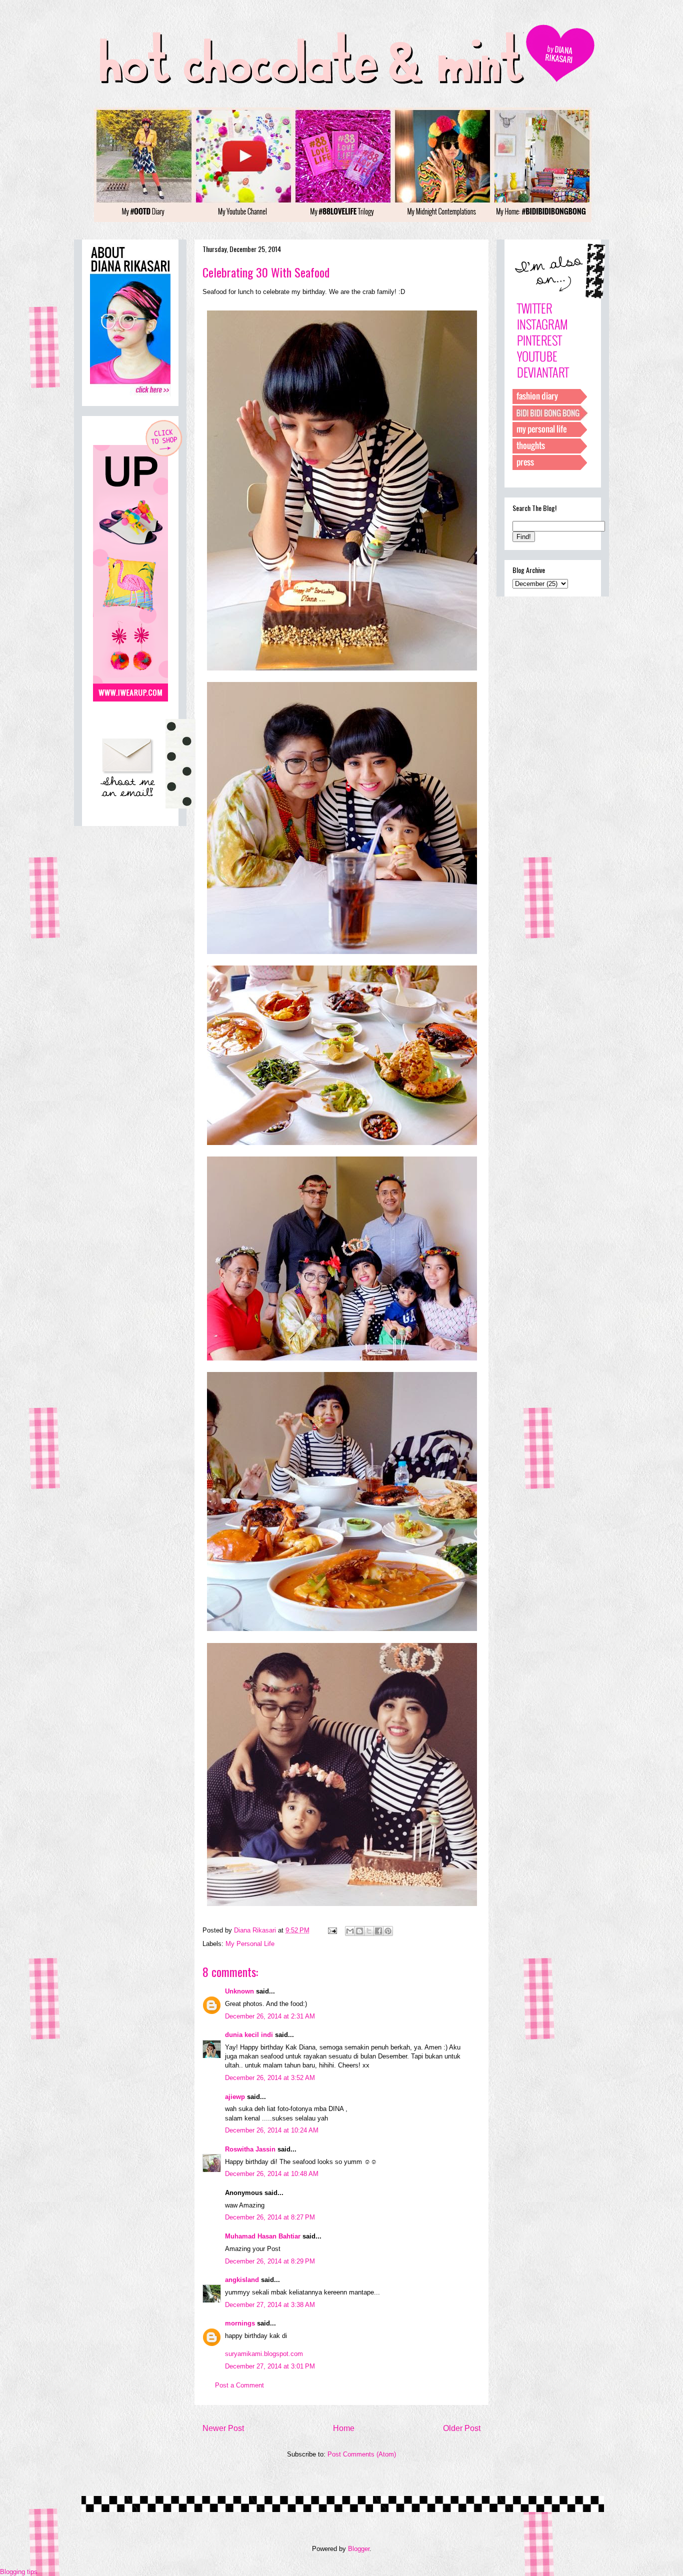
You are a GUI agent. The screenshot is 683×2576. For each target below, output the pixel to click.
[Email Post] (332, 1930)
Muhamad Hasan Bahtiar (263, 2236)
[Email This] (350, 1931)
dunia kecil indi (249, 2035)
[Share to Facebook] (378, 1931)
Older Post (462, 2428)
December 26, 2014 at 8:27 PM (270, 2217)
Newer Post (223, 2428)
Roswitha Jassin (250, 2149)
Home (344, 2428)
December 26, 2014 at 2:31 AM (270, 2016)
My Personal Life (250, 1944)
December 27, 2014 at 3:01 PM (270, 2366)
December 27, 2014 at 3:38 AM (270, 2305)
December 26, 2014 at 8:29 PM (270, 2261)
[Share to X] (369, 1931)
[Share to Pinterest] (388, 1931)
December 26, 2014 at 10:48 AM (272, 2174)
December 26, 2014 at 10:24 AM (272, 2130)
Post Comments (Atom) (362, 2454)
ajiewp (235, 2097)
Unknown (239, 1991)
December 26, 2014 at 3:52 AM (270, 2078)
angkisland (242, 2280)
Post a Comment (239, 2385)
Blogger (359, 2549)
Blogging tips (19, 2572)
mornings (240, 2323)
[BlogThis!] (359, 1931)
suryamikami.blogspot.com (264, 2354)
